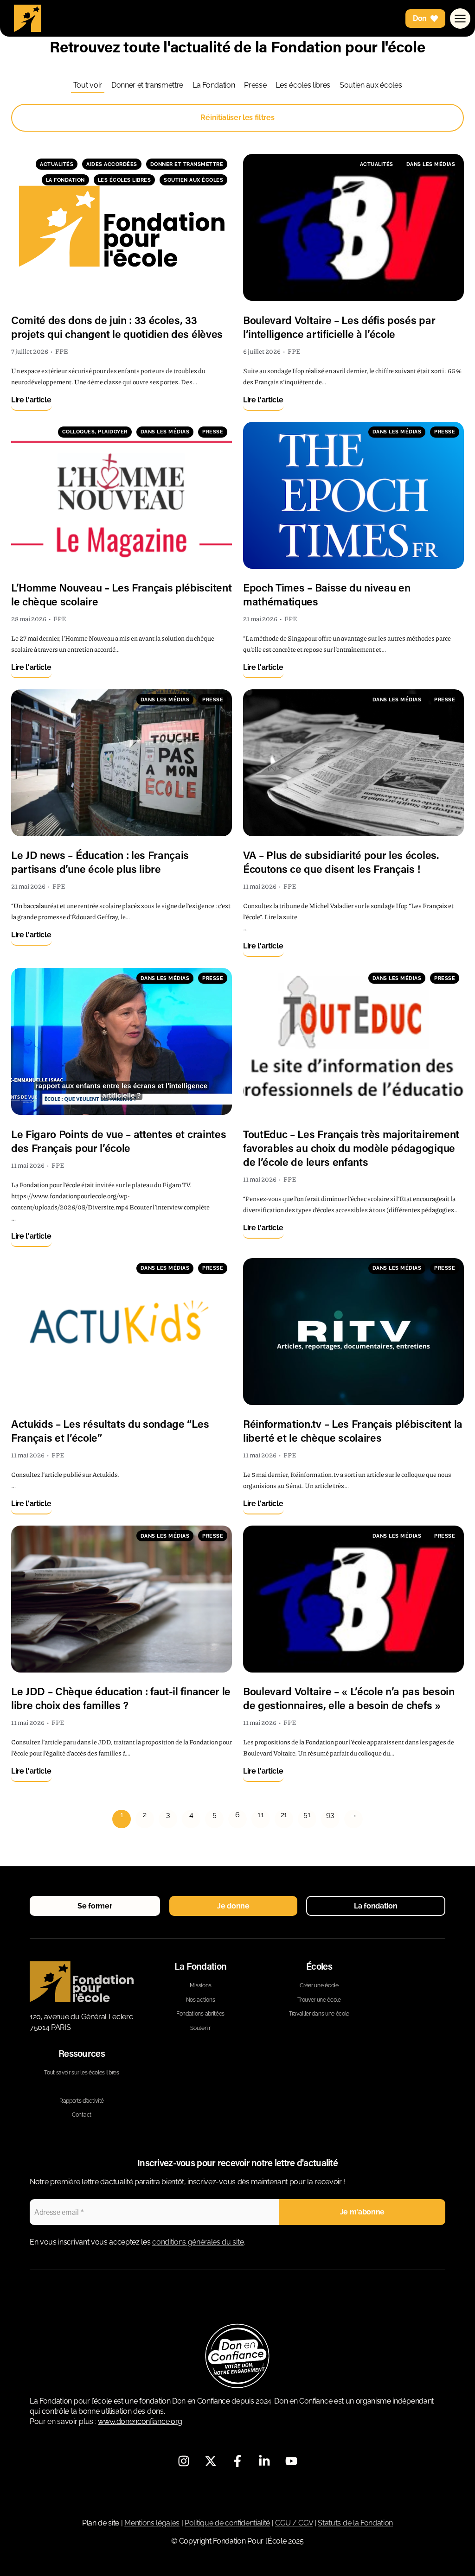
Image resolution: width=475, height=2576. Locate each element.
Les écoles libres (303, 85)
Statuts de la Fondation (355, 2523)
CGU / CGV (294, 2523)
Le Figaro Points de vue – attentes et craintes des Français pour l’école (119, 1141)
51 (307, 1815)
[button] (95, 1906)
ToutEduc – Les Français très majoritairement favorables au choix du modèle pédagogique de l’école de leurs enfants (351, 1148)
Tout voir (88, 85)
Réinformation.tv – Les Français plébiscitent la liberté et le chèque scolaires (353, 1431)
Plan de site (101, 2523)
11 (260, 1815)
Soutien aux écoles (371, 85)
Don (420, 18)
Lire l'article (31, 400)
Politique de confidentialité (227, 2523)
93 (330, 1815)
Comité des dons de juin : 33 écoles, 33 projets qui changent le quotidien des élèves (117, 327)
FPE (62, 351)
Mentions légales (152, 2523)
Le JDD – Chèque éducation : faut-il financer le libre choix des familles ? (121, 1698)
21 (284, 1815)
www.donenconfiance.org (140, 2421)
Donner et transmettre (147, 85)
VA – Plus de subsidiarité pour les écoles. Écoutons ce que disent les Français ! (341, 862)
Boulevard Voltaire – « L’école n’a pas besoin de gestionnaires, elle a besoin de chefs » (349, 1698)
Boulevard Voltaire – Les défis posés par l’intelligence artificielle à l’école (339, 327)
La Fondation (214, 85)
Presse (255, 85)
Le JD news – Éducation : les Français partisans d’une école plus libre (100, 862)
